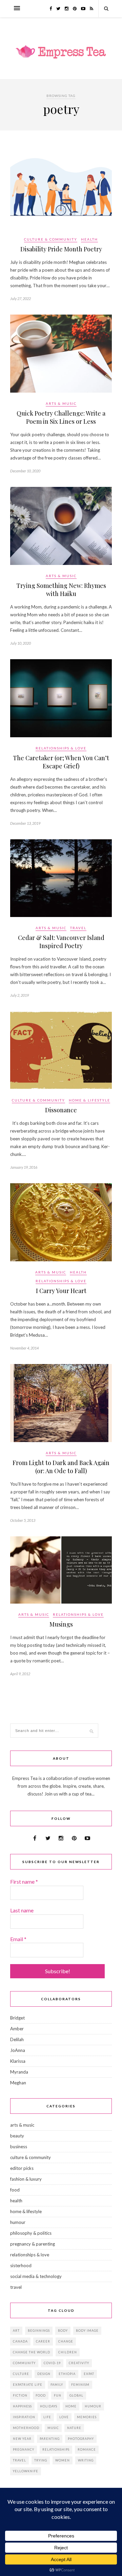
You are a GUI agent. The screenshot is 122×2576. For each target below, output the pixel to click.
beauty (17, 2136)
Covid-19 (52, 2363)
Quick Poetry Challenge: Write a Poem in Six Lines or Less (61, 417)
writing (86, 2460)
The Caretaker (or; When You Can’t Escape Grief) (61, 762)
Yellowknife (26, 2471)
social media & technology (36, 2276)
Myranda (19, 2072)
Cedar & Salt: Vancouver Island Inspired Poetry (61, 942)
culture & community (51, 239)
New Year (22, 2439)
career (43, 2341)
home (71, 2406)
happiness (22, 2406)
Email (18, 1939)
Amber (17, 2029)
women (63, 2460)
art (16, 2331)
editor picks (22, 2168)
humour (18, 2222)
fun (58, 2395)
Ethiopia (67, 2374)
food (15, 2190)
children (68, 2352)
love (64, 2417)
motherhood (26, 2428)
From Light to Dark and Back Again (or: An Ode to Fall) (61, 1467)
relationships (56, 2449)
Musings (61, 1624)
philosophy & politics (31, 2233)
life (47, 2417)
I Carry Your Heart (61, 1291)
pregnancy (24, 2449)
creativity (79, 2363)
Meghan (18, 2083)
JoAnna (18, 2050)
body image (87, 2331)
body (63, 2331)
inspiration (24, 2417)
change (66, 2341)
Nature (74, 2428)
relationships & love (61, 748)
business (19, 2147)
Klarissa (18, 2061)
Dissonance (61, 1110)
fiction (20, 2395)
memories (87, 2417)
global (76, 2395)
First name (24, 1881)
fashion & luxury (26, 2179)
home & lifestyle (89, 1100)
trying (41, 2460)
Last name (22, 1910)
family (57, 2385)
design (44, 2374)
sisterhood (21, 2265)
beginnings (39, 2331)
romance (87, 2449)
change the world (32, 2352)
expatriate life (28, 2385)
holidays (49, 2406)
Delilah (17, 2039)
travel (78, 928)
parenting (50, 2439)
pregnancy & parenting (33, 2244)
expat (89, 2374)
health (89, 239)
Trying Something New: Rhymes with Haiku (61, 590)
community (24, 2363)
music (53, 2428)
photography (81, 2439)
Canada (20, 2341)
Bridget (17, 2018)
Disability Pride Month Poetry (61, 249)
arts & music (61, 403)
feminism (80, 2385)
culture (21, 2374)
